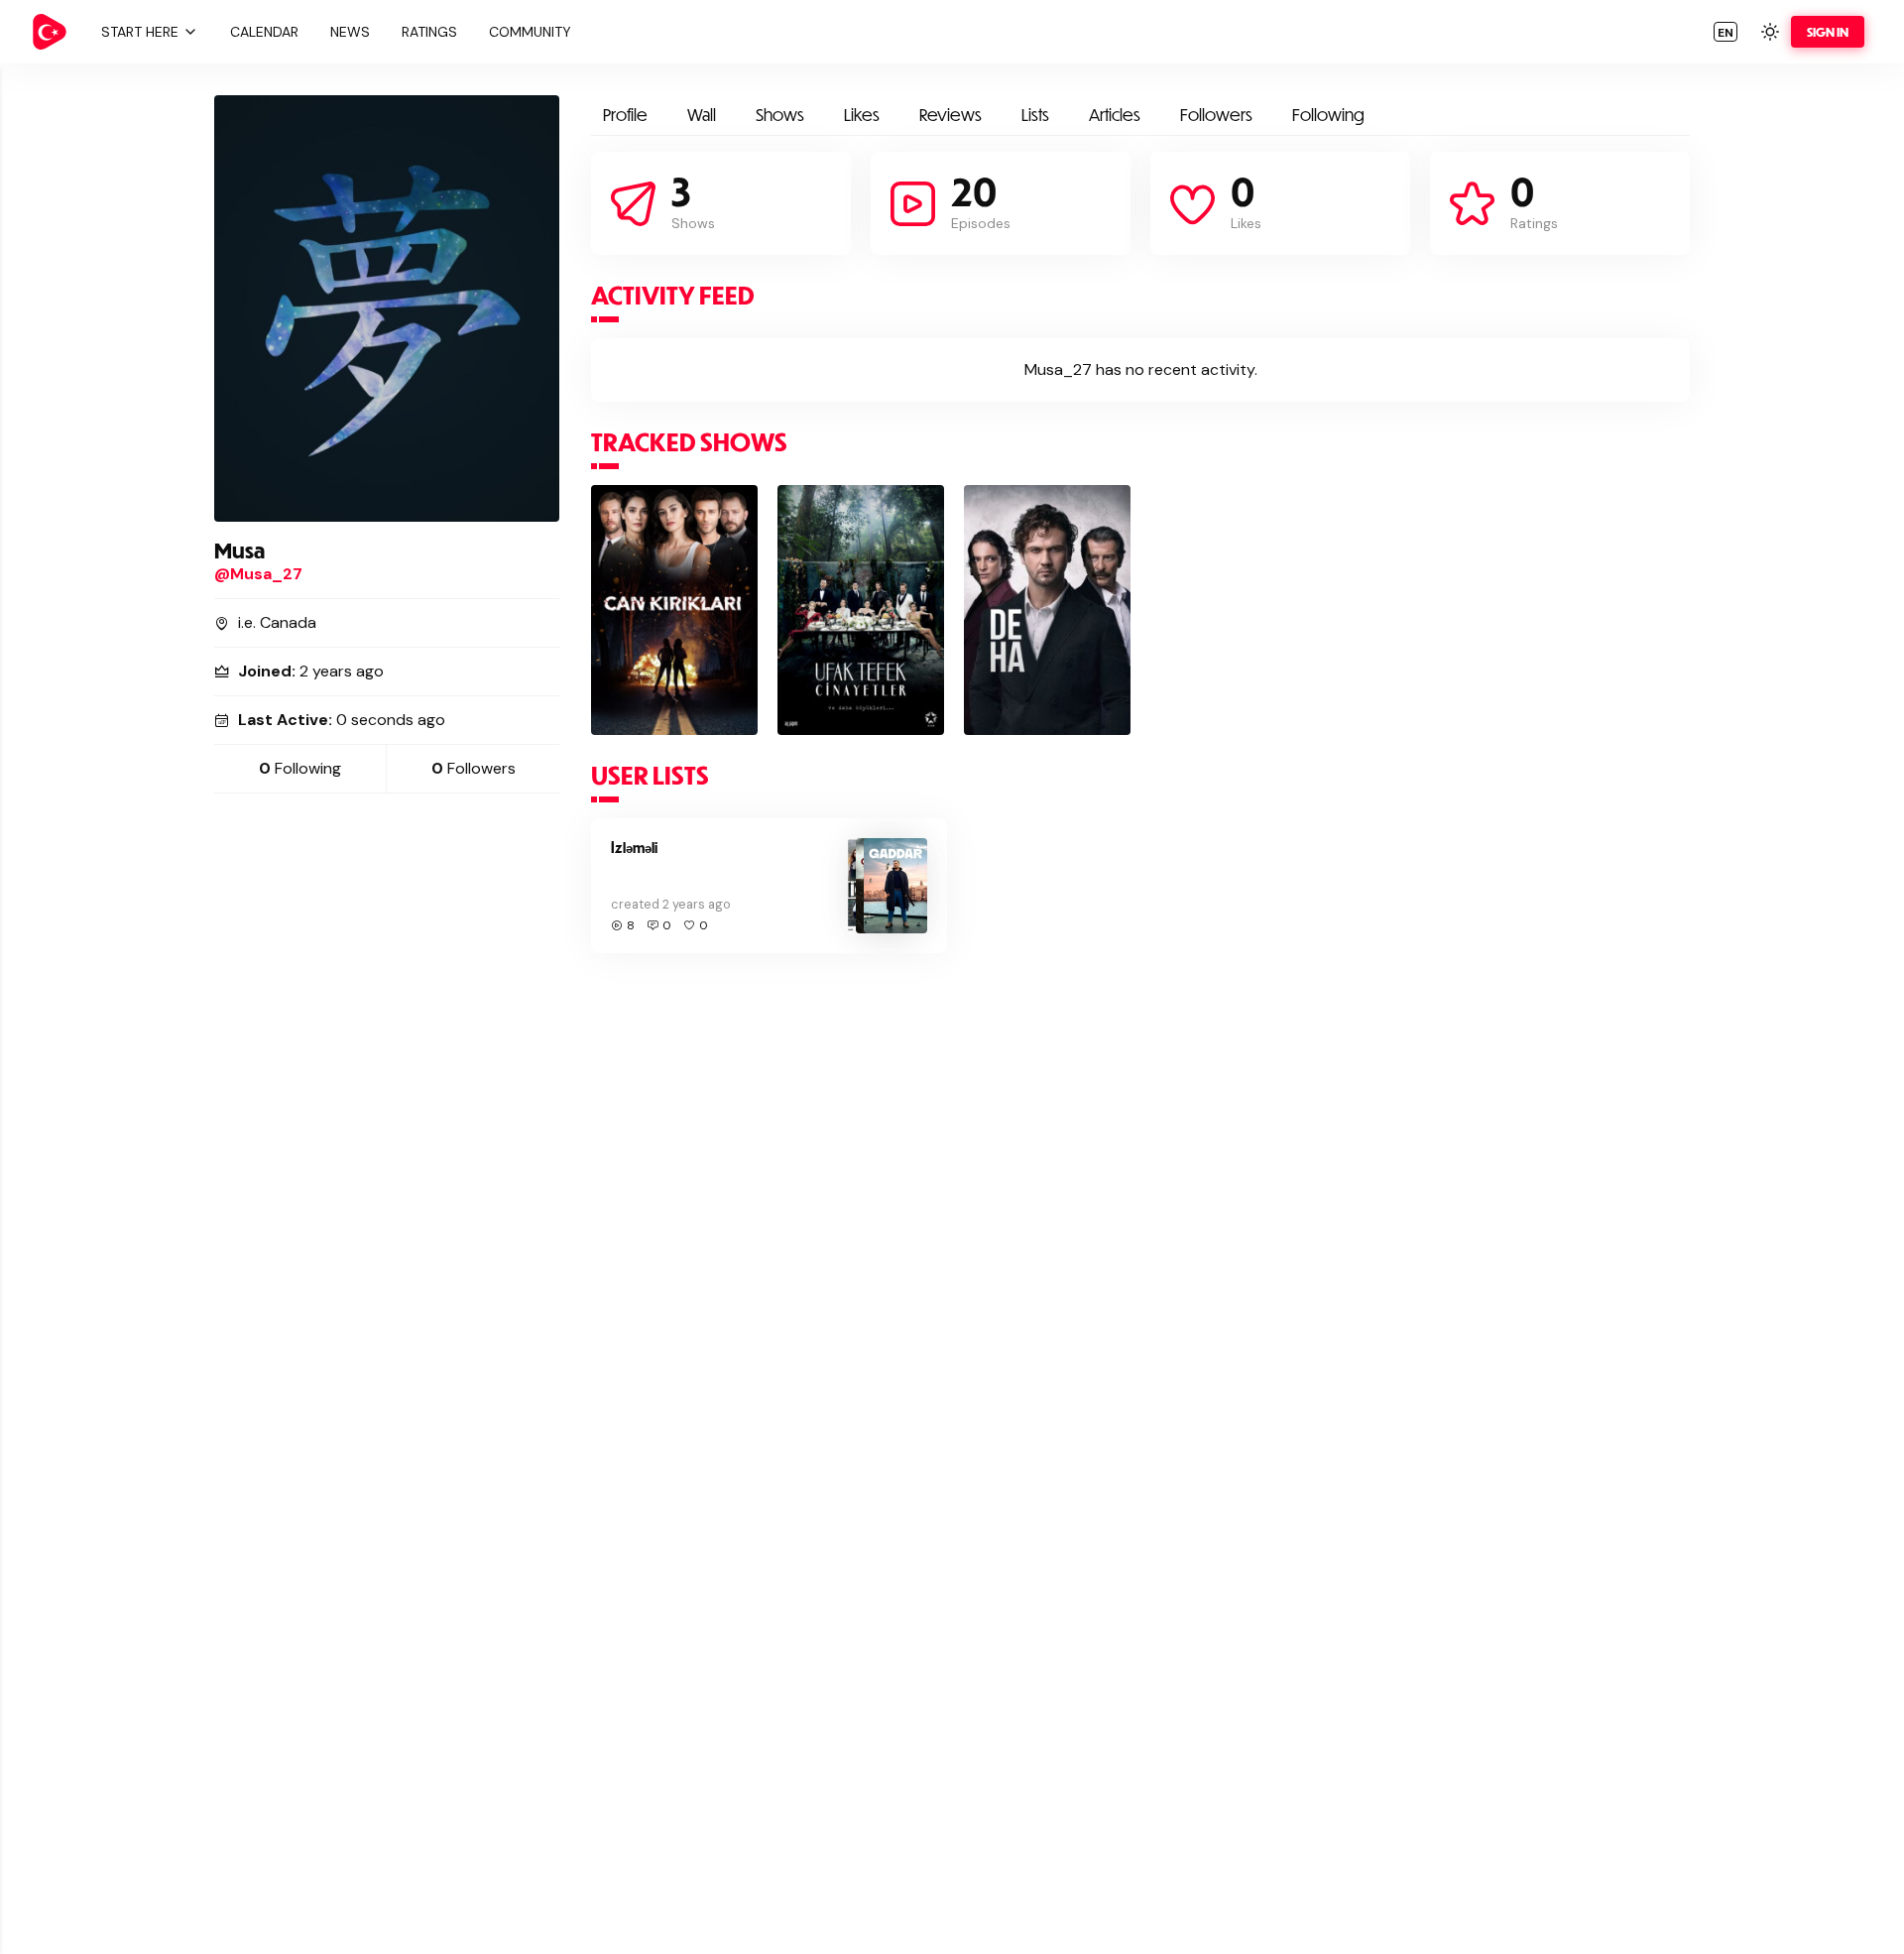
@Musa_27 (258, 574)
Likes (862, 115)
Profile (625, 115)
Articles (1115, 115)
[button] (147, 32)
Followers (1216, 115)
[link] (50, 32)
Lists (1035, 115)
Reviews (951, 115)
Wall (702, 115)
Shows (780, 115)
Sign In (1828, 32)
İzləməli (634, 848)
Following (1328, 115)
